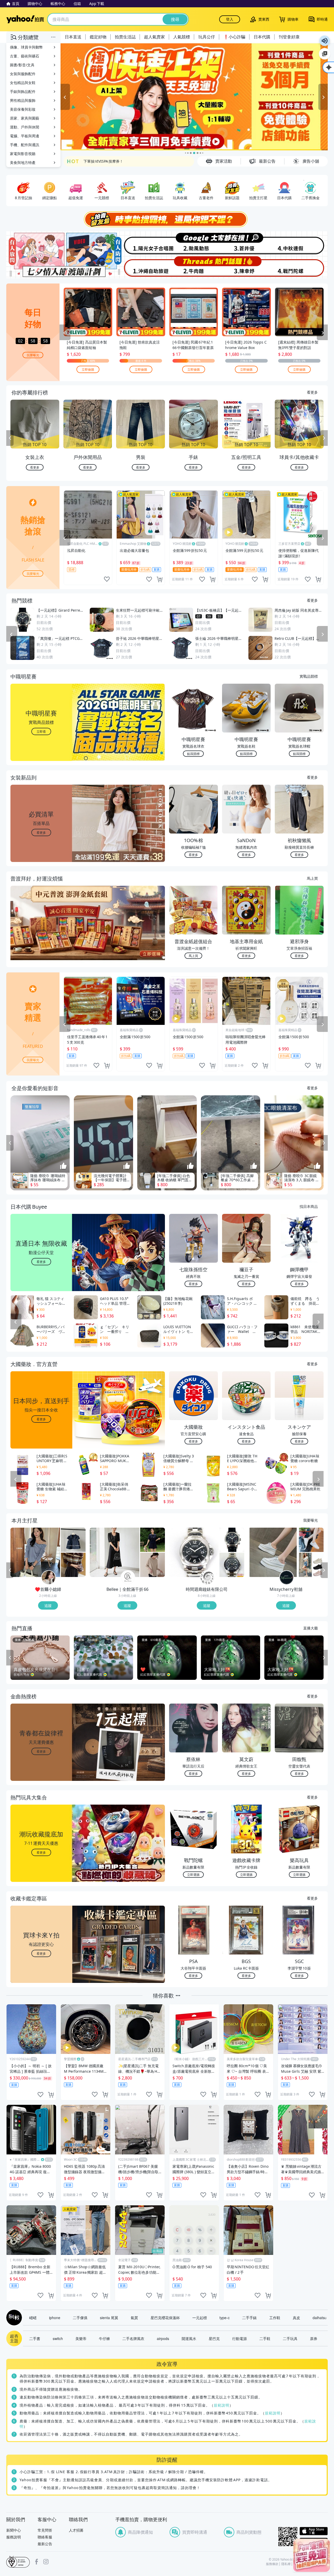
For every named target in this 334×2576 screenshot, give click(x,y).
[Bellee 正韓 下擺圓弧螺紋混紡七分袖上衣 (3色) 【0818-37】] (153, 1565)
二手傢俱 (80, 2318)
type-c (225, 2318)
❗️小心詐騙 (234, 37)
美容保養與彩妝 (23, 109)
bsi (18, 2562)
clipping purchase (160, 579)
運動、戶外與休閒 (25, 127)
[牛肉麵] (194, 267)
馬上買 (312, 878)
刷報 (13, 2318)
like (107, 579)
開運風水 (189, 2338)
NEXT (324, 438)
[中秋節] (301, 243)
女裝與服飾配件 (23, 74)
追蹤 (48, 1605)
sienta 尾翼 (109, 2318)
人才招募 (76, 2530)
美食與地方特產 (23, 163)
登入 (230, 19)
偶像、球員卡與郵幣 (26, 47)
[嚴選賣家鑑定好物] (194, 97)
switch (58, 2338)
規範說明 (222, 2405)
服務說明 (14, 2537)
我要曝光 (33, 355)
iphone (55, 2318)
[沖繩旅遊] (140, 267)
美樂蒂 (81, 2338)
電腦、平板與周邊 (25, 136)
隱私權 (286, 2564)
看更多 (312, 392)
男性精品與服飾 (23, 100)
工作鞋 (275, 2318)
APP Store (314, 2531)
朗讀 (325, 41)
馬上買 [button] (193, 956)
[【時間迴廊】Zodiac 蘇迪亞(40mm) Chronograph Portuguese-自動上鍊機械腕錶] (232, 1565)
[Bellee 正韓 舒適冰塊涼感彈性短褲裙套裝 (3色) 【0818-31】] (153, 1540)
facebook (37, 2562)
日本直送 (73, 37)
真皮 (296, 2318)
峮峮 (33, 2318)
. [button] (41, 933)
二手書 (35, 2338)
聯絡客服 (45, 2537)
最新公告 (45, 2544)
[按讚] (63, 1166)
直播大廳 (311, 1628)
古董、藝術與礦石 (25, 56)
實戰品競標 (309, 676)
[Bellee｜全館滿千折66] (128, 1578)
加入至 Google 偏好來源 (325, 54)
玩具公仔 (207, 37)
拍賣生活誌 (125, 37)
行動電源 (240, 2338)
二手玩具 (290, 2338)
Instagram (46, 2562)
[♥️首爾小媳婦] (49, 1578)
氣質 (134, 2318)
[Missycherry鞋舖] (287, 1578)
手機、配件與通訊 (25, 145)
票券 (314, 2338)
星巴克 (214, 2338)
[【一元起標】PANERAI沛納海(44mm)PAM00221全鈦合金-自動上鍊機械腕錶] (194, 1552)
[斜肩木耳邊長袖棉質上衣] (35, 1552)
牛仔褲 (104, 2338)
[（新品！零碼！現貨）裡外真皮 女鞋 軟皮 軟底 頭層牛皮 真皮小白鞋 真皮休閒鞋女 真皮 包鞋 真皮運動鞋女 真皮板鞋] (311, 1540)
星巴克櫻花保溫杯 (165, 2318)
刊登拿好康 (289, 37)
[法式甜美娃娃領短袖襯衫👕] (73, 1540)
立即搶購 (88, 369)
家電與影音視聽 (23, 154)
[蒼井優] (247, 243)
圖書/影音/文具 (22, 65)
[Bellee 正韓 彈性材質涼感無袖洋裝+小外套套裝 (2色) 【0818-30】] (115, 1552)
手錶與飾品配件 (23, 91)
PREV (10, 438)
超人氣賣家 (154, 37)
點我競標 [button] (193, 754)
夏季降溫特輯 (94, 161)
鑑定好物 (98, 37)
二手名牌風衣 (133, 2338)
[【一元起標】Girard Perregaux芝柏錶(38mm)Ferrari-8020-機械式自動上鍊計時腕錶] (232, 1540)
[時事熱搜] (167, 219)
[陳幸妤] (247, 267)
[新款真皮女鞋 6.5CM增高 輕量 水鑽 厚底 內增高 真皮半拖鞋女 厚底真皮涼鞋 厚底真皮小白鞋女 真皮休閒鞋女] (273, 1552)
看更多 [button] (41, 832)
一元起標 (200, 2318)
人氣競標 (182, 37)
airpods (163, 2338)
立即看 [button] (41, 731)
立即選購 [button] (193, 1874)
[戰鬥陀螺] (301, 267)
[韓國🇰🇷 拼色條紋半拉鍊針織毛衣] (73, 1565)
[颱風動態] (194, 243)
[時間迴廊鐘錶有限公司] (207, 1578)
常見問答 (45, 2530)
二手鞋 (265, 2338)
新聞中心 (14, 2530)
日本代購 (262, 37)
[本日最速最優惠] (312, 2555)
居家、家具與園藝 (25, 118)
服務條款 (272, 2564)
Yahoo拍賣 (25, 19)
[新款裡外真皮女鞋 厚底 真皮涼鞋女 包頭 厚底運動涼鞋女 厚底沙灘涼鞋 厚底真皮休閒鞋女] (311, 1565)
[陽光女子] (140, 243)
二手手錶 (249, 2318)
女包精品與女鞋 (23, 83)
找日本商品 (309, 1206)
